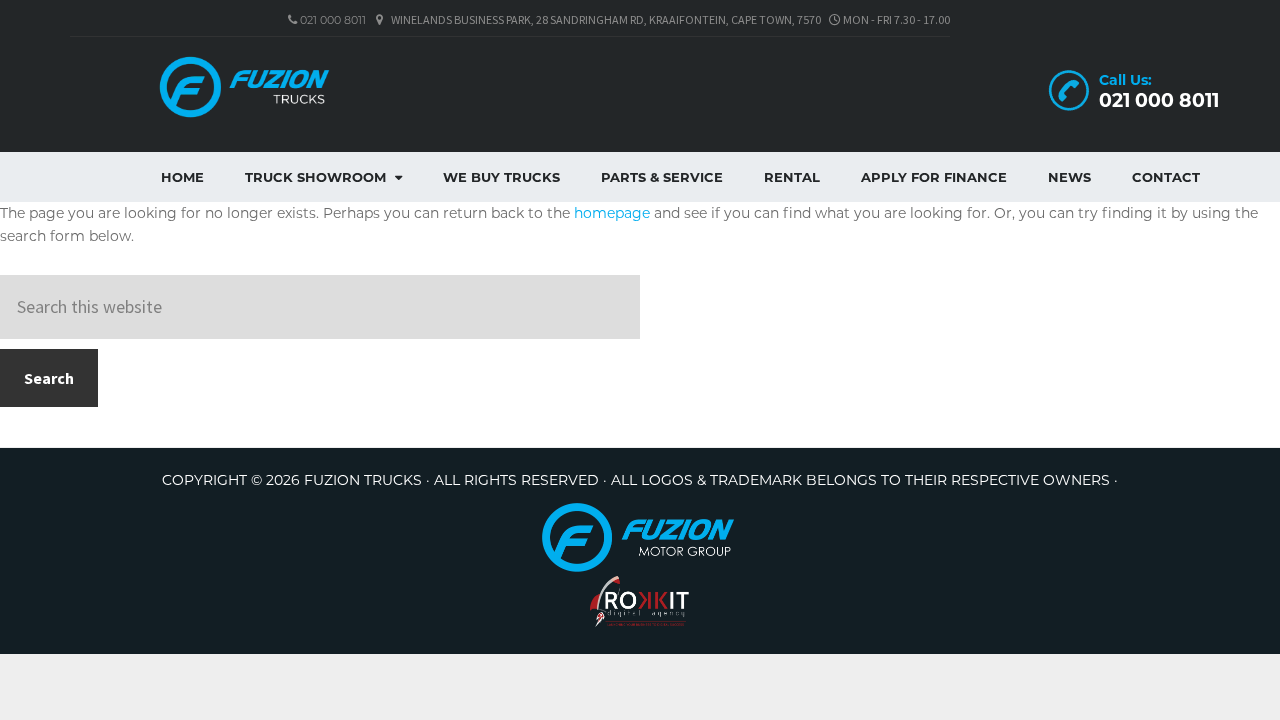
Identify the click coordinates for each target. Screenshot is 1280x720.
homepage (612, 213)
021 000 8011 (331, 20)
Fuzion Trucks (290, 87)
